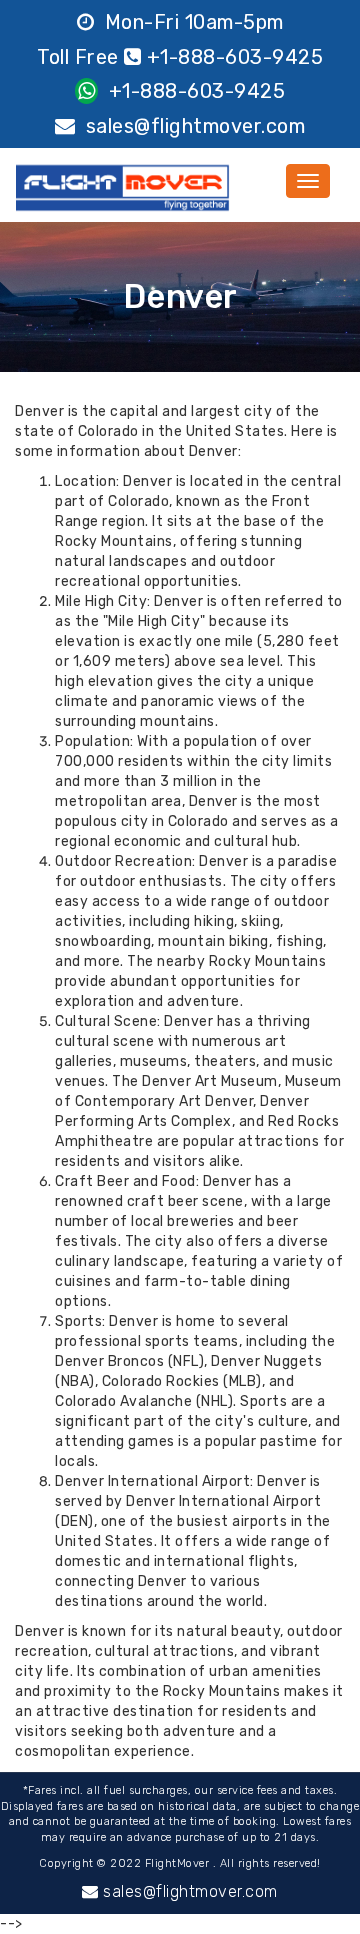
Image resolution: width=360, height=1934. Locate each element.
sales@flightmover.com (192, 126)
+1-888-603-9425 (194, 91)
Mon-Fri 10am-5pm (191, 22)
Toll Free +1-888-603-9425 (180, 57)
